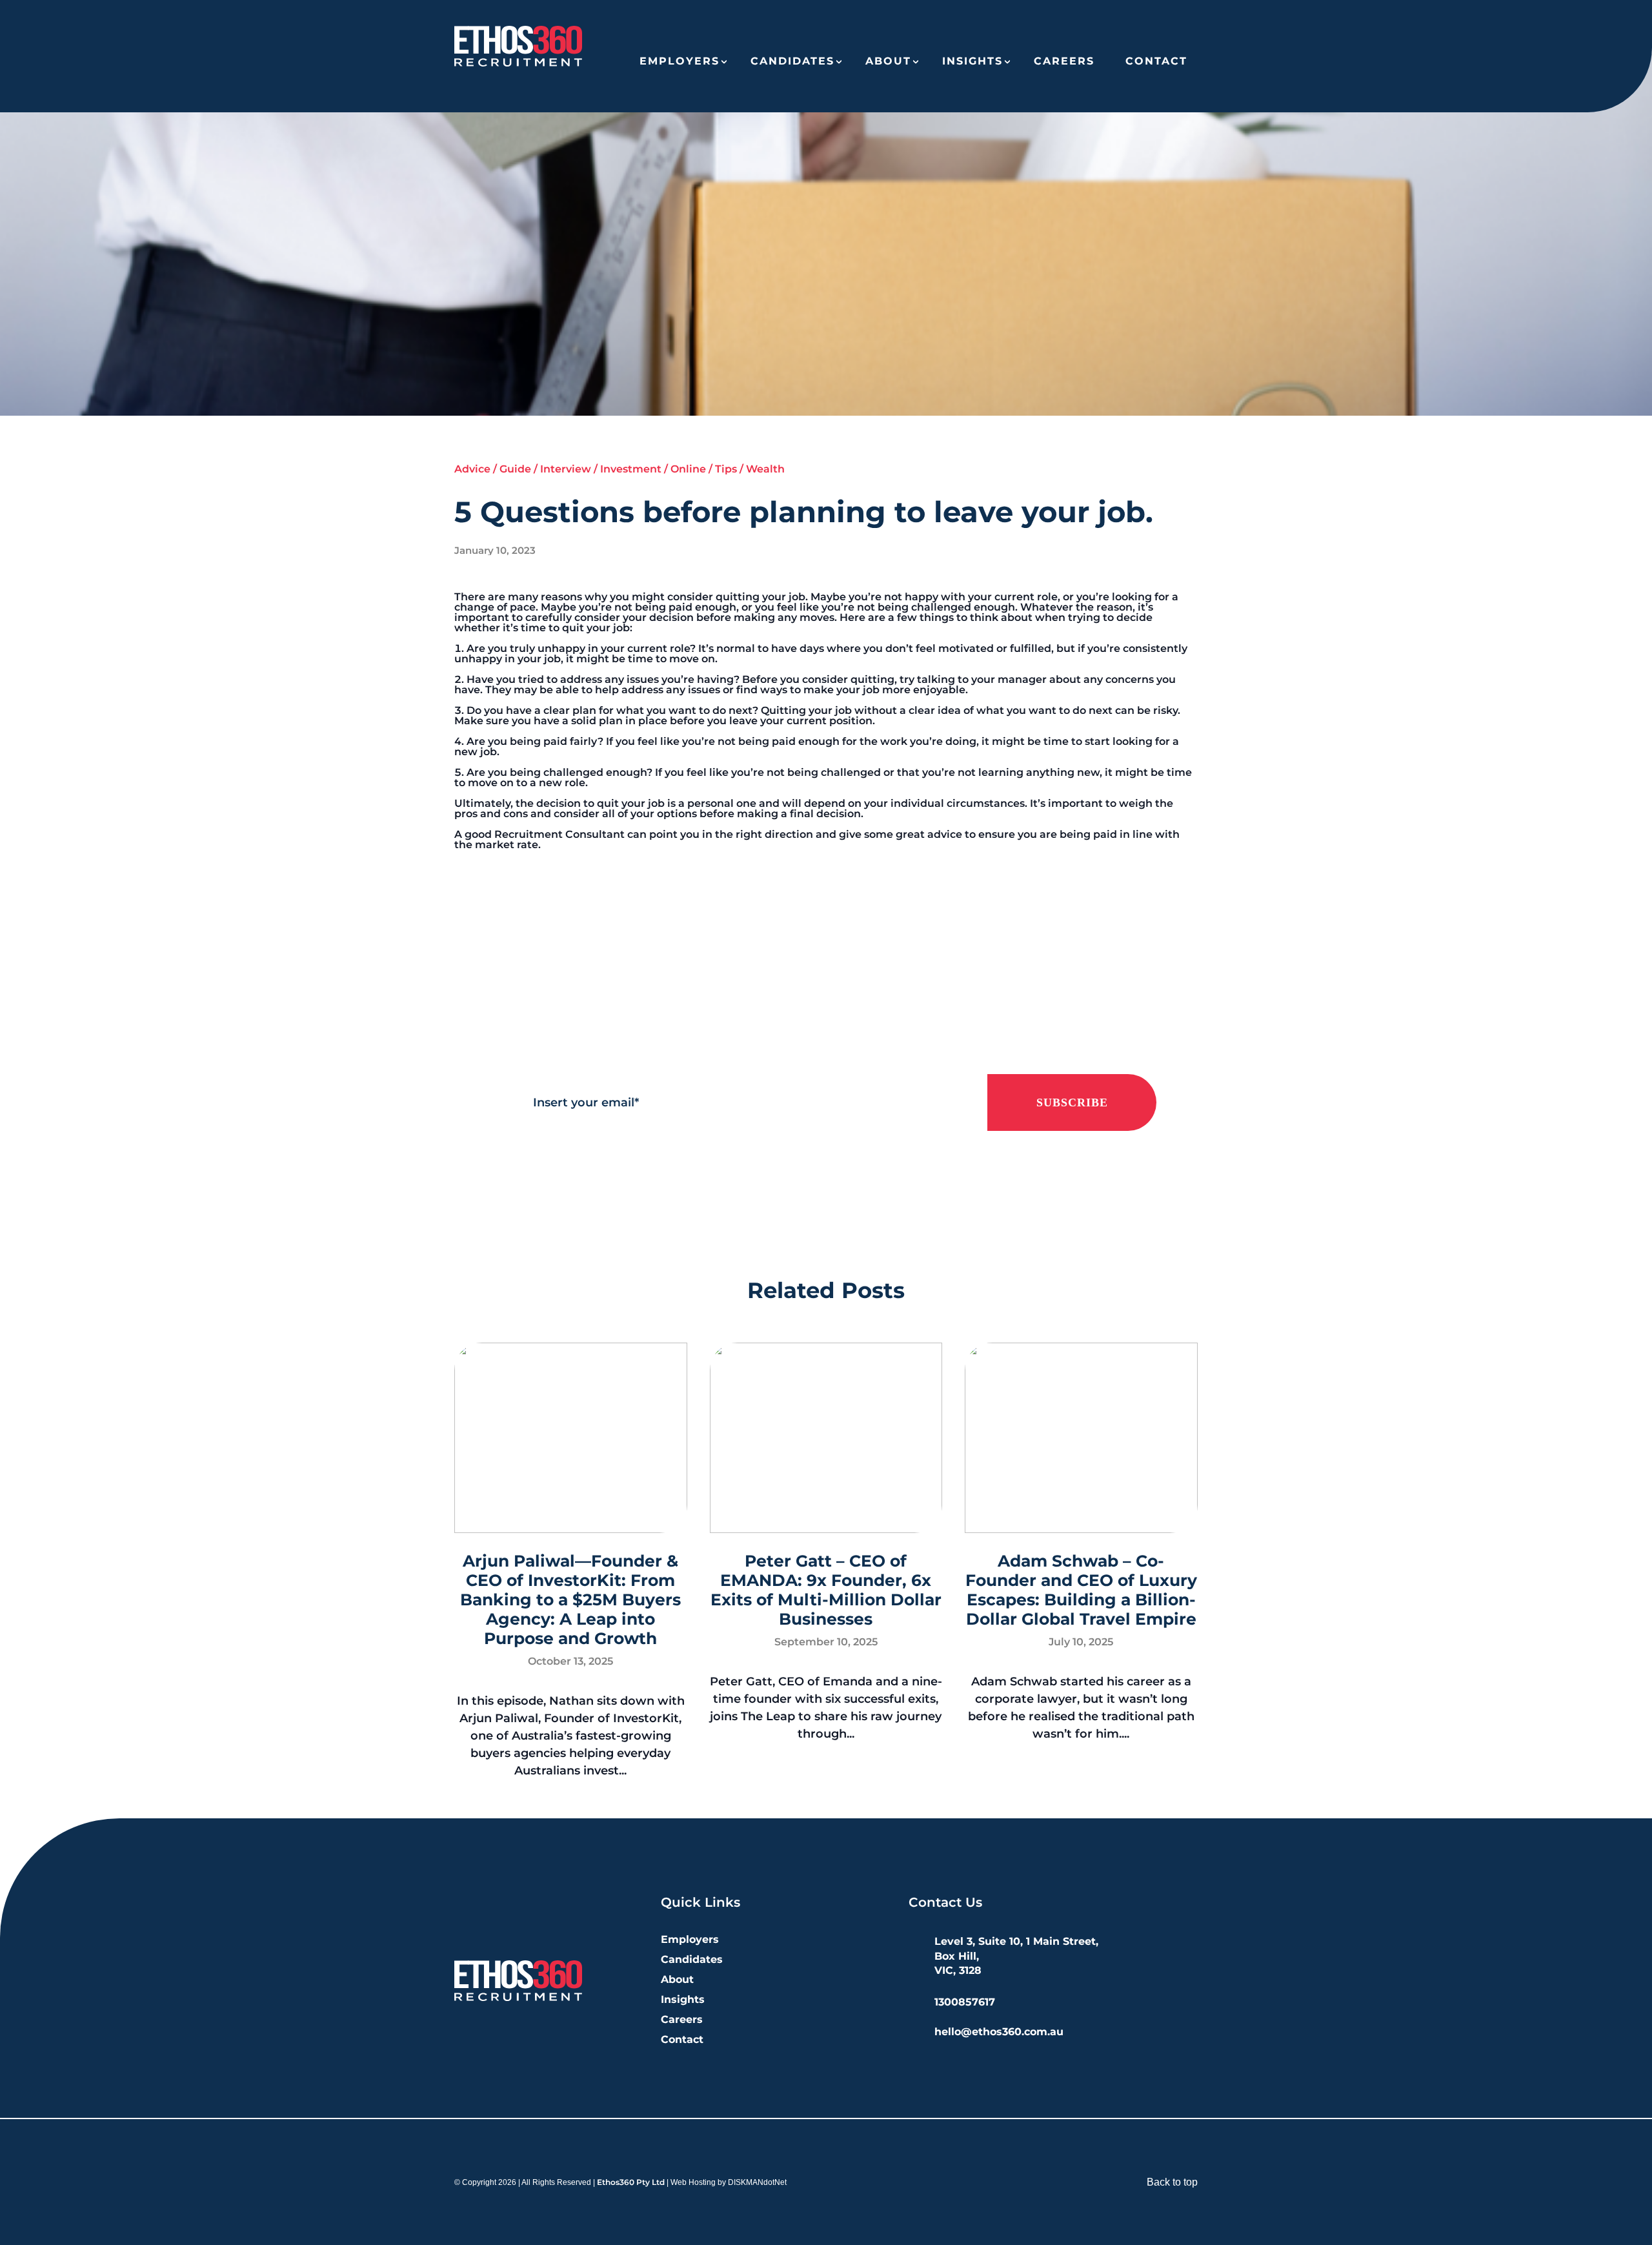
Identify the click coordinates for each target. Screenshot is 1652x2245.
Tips (726, 469)
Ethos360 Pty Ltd (631, 2182)
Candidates (792, 61)
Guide (515, 469)
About (888, 61)
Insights (972, 61)
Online (688, 469)
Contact (1156, 61)
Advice (472, 469)
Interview (566, 469)
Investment (631, 469)
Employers (680, 61)
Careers (1064, 61)
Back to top (1172, 2182)
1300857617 (965, 2002)
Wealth (765, 469)
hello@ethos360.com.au (999, 2032)
